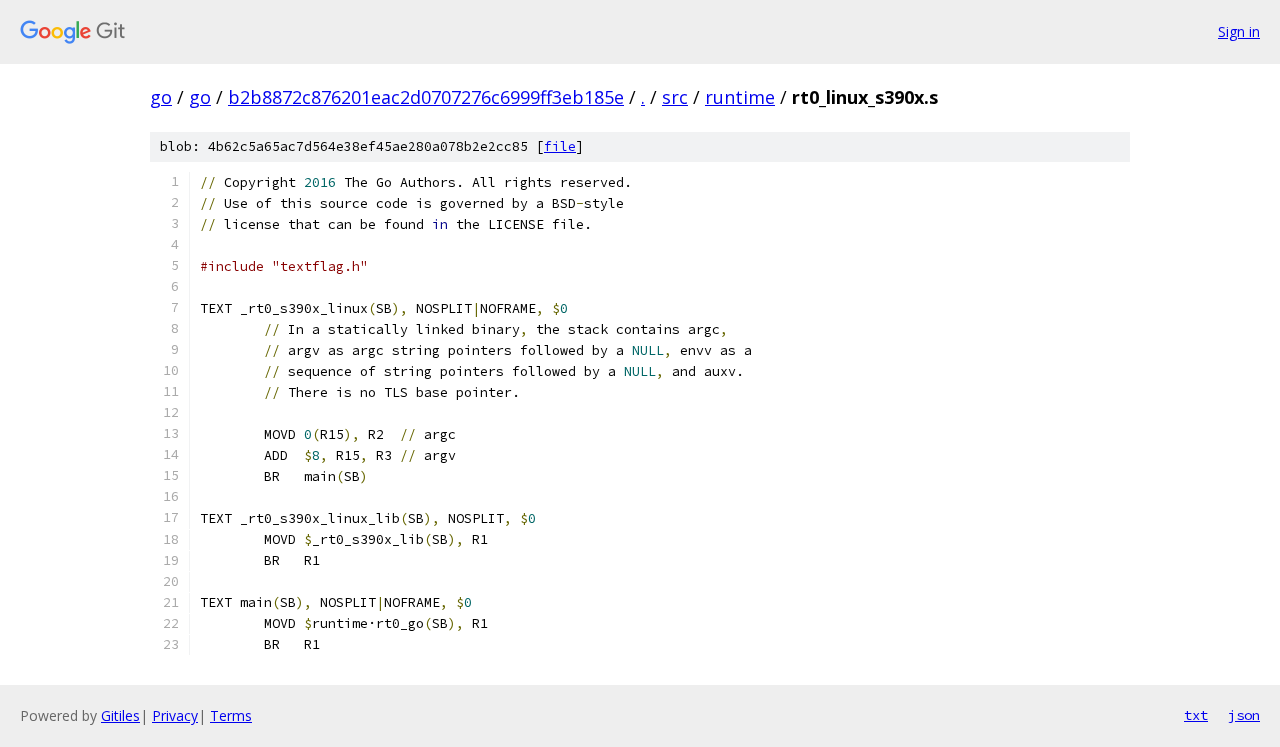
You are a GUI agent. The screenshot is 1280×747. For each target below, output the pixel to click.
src (675, 97)
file (560, 146)
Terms (231, 715)
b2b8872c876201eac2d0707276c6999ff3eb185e (426, 97)
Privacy (175, 715)
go (161, 97)
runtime (740, 97)
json (1244, 715)
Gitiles (120, 715)
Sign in (1239, 31)
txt (1196, 715)
